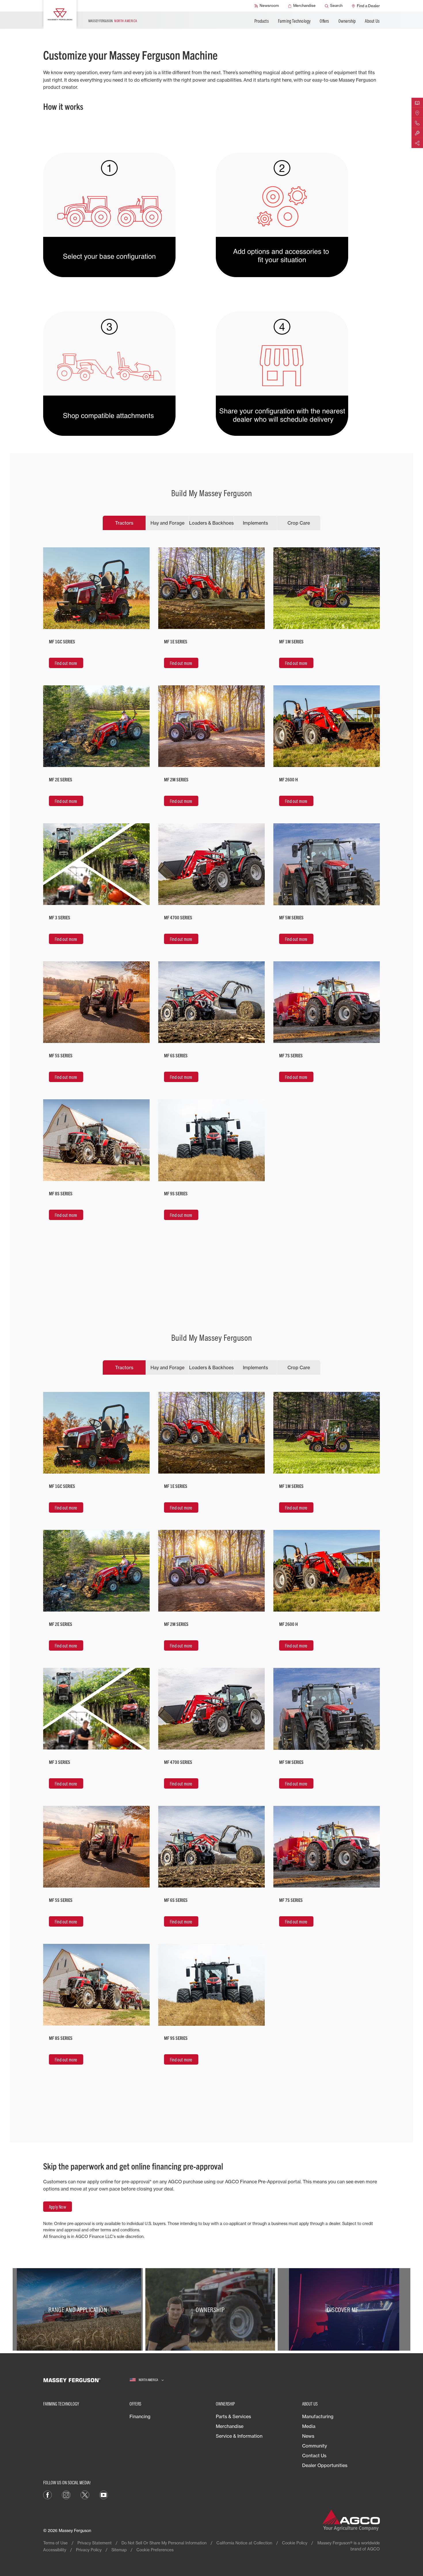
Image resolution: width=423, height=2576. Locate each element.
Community (315, 2446)
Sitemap (119, 2550)
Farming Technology (294, 21)
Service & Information (239, 2436)
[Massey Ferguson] (60, 14)
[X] (85, 2495)
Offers (324, 21)
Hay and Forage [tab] (167, 523)
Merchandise (230, 2426)
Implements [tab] (255, 523)
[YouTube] (104, 2495)
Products (262, 21)
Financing (140, 2416)
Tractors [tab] (124, 523)
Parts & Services (233, 2416)
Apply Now (58, 2207)
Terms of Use (55, 2543)
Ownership (347, 21)
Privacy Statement (95, 2543)
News (308, 2436)
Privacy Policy (89, 2550)
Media (309, 2426)
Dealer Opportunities (325, 2465)
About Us (372, 21)
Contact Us (314, 2456)
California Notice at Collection (244, 2543)
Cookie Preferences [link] (155, 2550)
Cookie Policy (295, 2543)
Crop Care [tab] (299, 523)
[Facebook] (47, 2495)
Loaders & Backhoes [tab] (211, 523)
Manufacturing (318, 2416)
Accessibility (55, 2550)
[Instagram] (66, 2495)
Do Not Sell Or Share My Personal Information (164, 2543)
